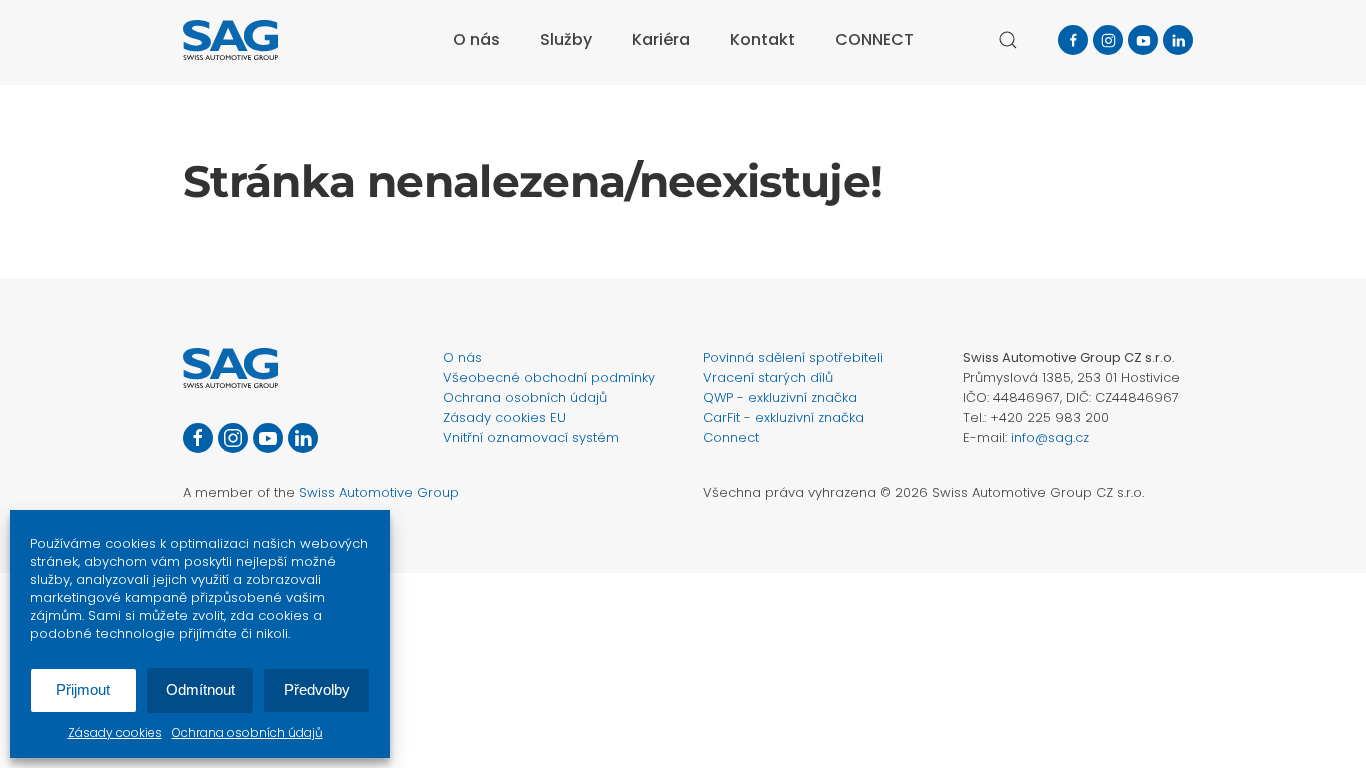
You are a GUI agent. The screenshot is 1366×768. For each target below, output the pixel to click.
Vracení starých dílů (768, 377)
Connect (731, 437)
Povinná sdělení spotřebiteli (793, 357)
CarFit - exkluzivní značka (783, 417)
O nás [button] (476, 39)
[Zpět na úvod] (230, 40)
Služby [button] (566, 39)
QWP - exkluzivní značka (780, 397)
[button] (1008, 40)
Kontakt (762, 39)
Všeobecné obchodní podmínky (549, 377)
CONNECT (874, 39)
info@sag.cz (1050, 437)
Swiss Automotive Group (379, 492)
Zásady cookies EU (504, 417)
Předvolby (317, 689)
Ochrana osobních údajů (247, 732)
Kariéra (661, 39)
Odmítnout (200, 689)
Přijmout (83, 689)
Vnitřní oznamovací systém (531, 437)
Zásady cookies (115, 732)
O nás (462, 357)
